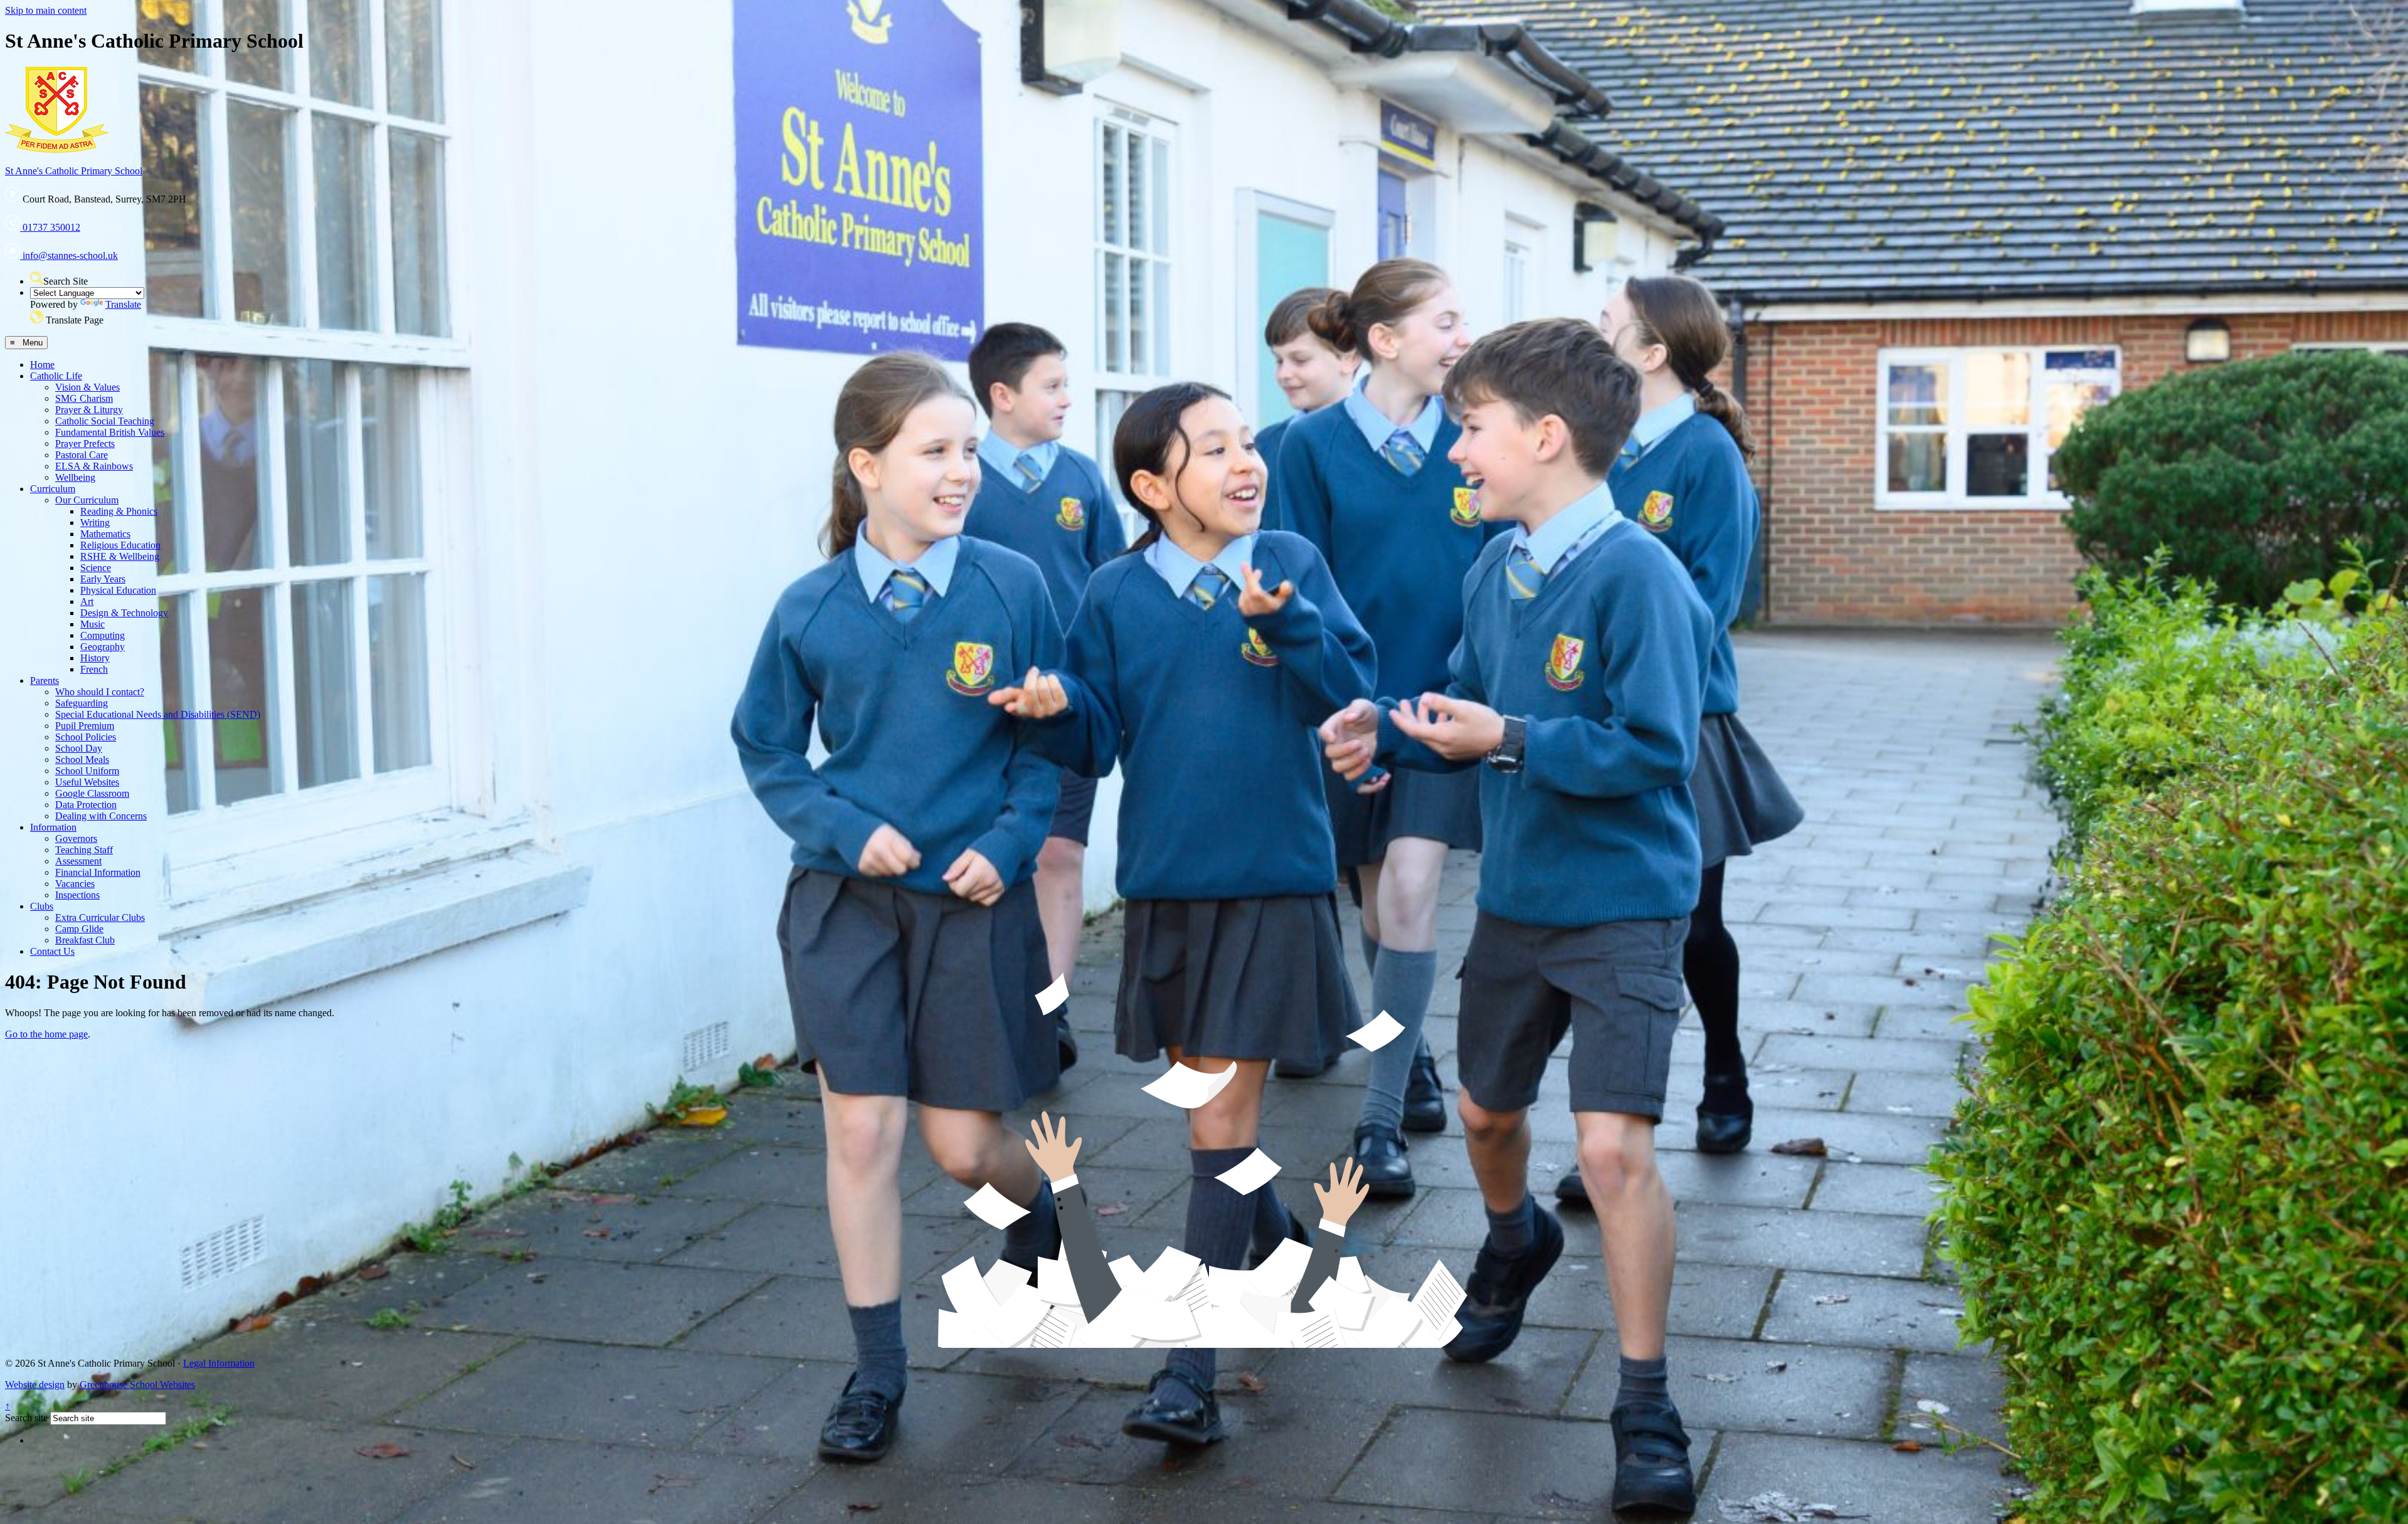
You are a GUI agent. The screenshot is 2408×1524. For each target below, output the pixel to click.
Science (96, 568)
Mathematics (105, 534)
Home (42, 365)
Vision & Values (87, 387)
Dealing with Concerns (101, 816)
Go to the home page (46, 1034)
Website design (35, 1385)
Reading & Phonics (119, 511)
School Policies (86, 737)
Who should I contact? (100, 692)
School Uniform (87, 771)
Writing (95, 523)
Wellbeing (75, 477)
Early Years (103, 579)
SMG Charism (84, 398)
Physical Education (118, 590)
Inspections (77, 895)
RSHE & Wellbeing (120, 556)
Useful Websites (87, 782)
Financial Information (98, 872)
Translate (123, 304)
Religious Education (120, 545)
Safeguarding (82, 703)
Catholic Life (56, 376)
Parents (45, 681)
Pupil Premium (85, 726)
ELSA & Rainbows (94, 466)
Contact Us (52, 951)
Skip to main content (46, 10)
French (94, 669)
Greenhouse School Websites (137, 1385)
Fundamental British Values (110, 432)
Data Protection (86, 805)
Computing (103, 635)
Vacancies (75, 884)
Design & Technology (124, 613)
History (95, 658)
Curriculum (53, 489)
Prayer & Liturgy (89, 410)
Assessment (78, 861)
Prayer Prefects (85, 444)
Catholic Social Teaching (105, 421)
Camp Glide (79, 929)
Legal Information (219, 1363)
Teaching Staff (84, 850)
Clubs (42, 906)
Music (92, 624)
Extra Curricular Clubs (100, 917)
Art (87, 602)
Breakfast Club (85, 940)
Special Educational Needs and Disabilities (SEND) (158, 714)
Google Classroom (92, 793)
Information (53, 827)
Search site (26, 1418)
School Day (79, 748)
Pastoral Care (82, 455)
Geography (103, 647)
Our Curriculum (87, 500)
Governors (76, 838)
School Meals (82, 759)
